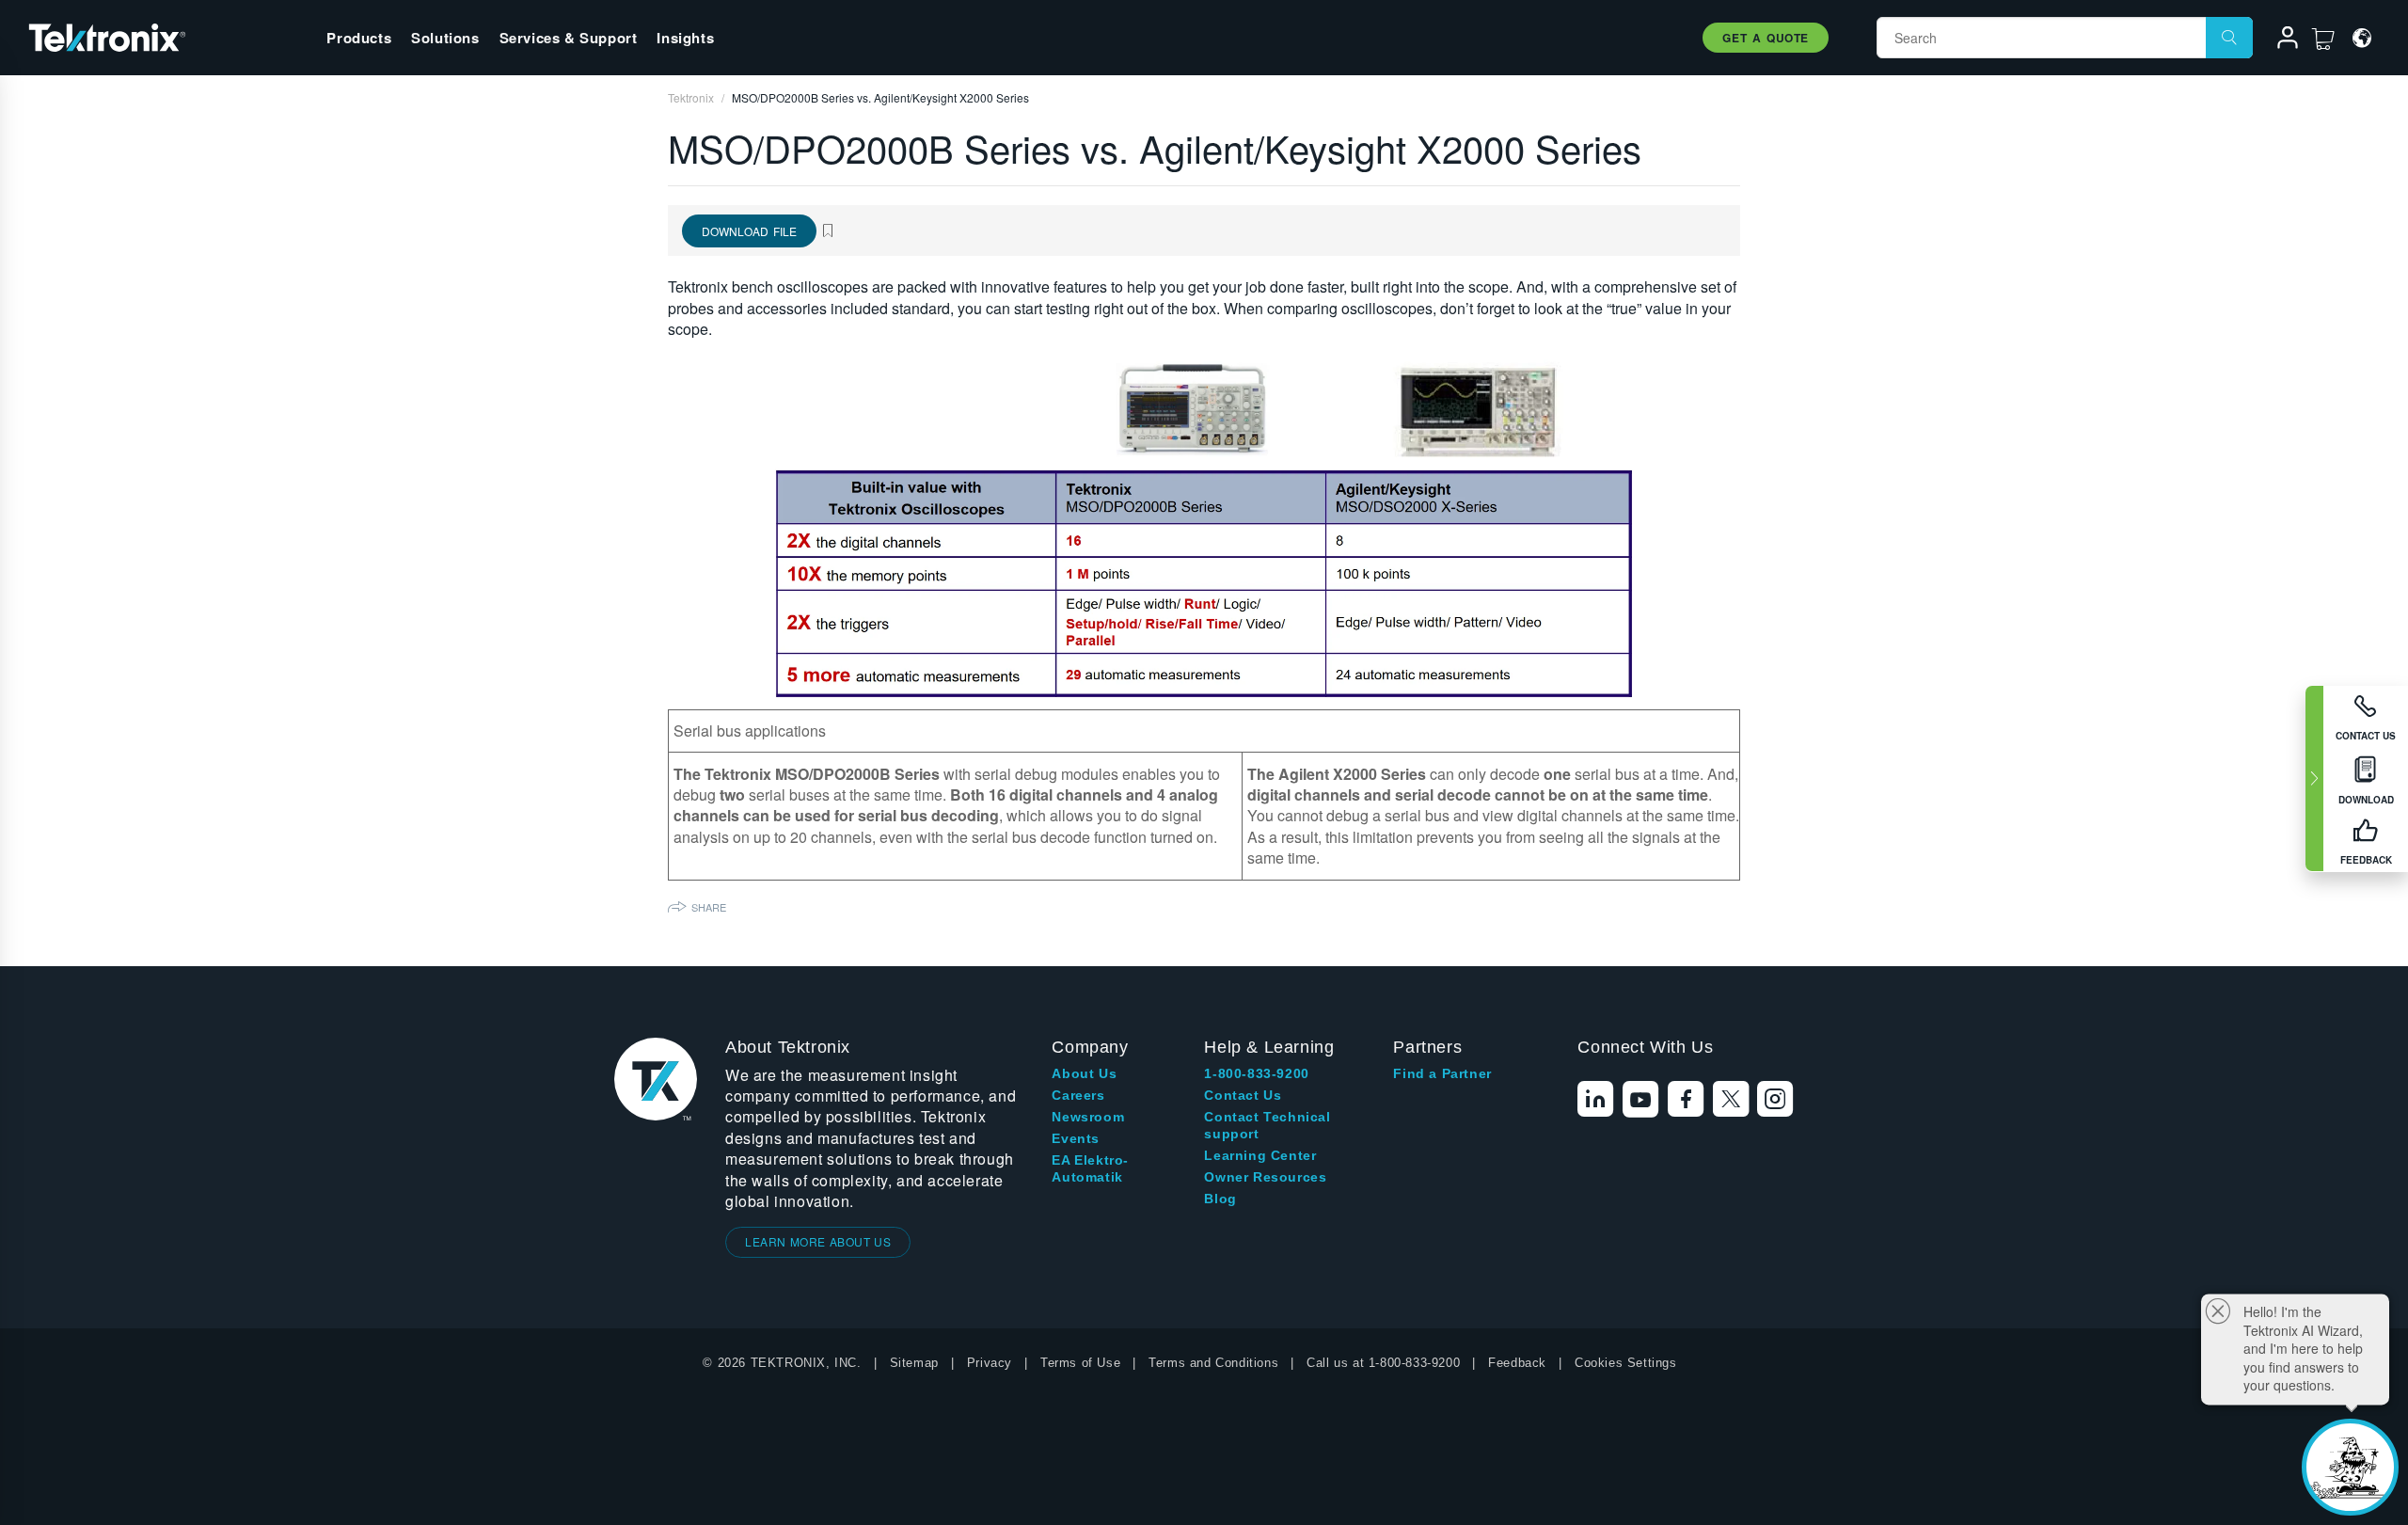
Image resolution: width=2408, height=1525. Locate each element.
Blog (1220, 1199)
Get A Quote (1766, 38)
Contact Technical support (1267, 1125)
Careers (1078, 1095)
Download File (749, 231)
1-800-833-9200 (1256, 1073)
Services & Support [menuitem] (569, 38)
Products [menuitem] (359, 38)
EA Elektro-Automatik (1090, 1168)
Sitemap (914, 1363)
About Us (1084, 1073)
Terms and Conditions (1213, 1363)
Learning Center (1260, 1155)
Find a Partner (1442, 1073)
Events (1076, 1138)
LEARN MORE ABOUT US (818, 1241)
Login (2279, 40)
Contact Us (1243, 1095)
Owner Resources (1265, 1177)
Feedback (1517, 1363)
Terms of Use (1080, 1363)
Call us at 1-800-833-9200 (1383, 1363)
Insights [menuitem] (685, 38)
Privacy (990, 1363)
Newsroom (1088, 1117)
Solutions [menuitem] (445, 38)
